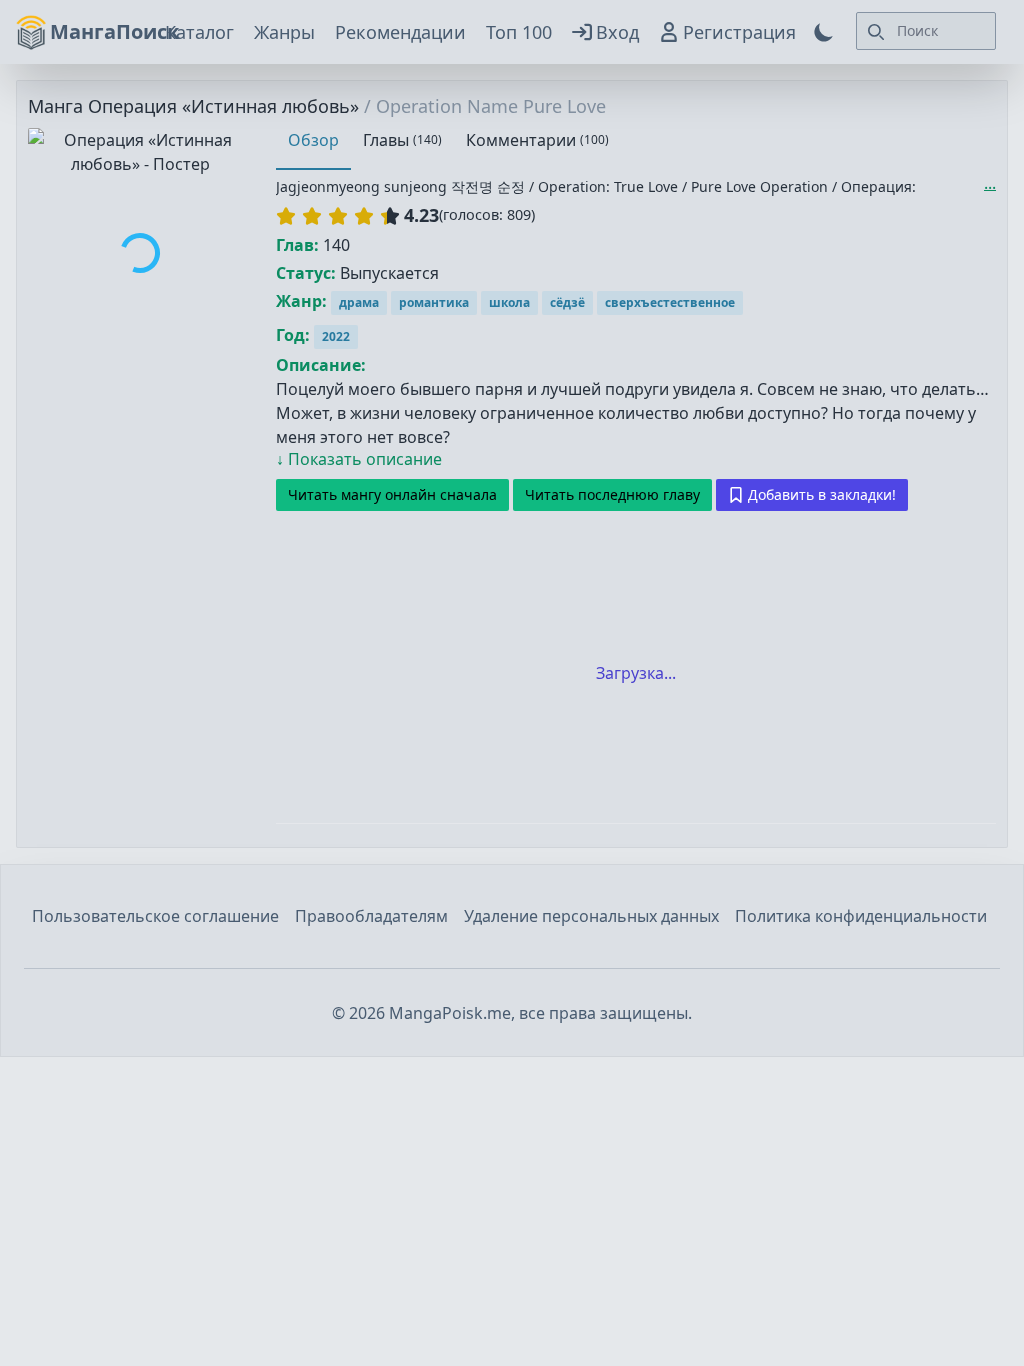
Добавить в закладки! (822, 494)
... (990, 183)
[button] (338, 216)
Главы (402, 140)
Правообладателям (371, 916)
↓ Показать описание (359, 459)
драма (359, 302)
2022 (336, 336)
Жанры (284, 32)
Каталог (199, 32)
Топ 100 (519, 32)
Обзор (313, 140)
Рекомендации (400, 32)
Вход (617, 32)
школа (509, 302)
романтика (434, 302)
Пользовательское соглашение (155, 916)
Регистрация (739, 32)
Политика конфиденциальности (861, 916)
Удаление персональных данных (591, 916)
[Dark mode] (824, 32)
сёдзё (567, 302)
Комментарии (537, 140)
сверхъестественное (670, 302)
